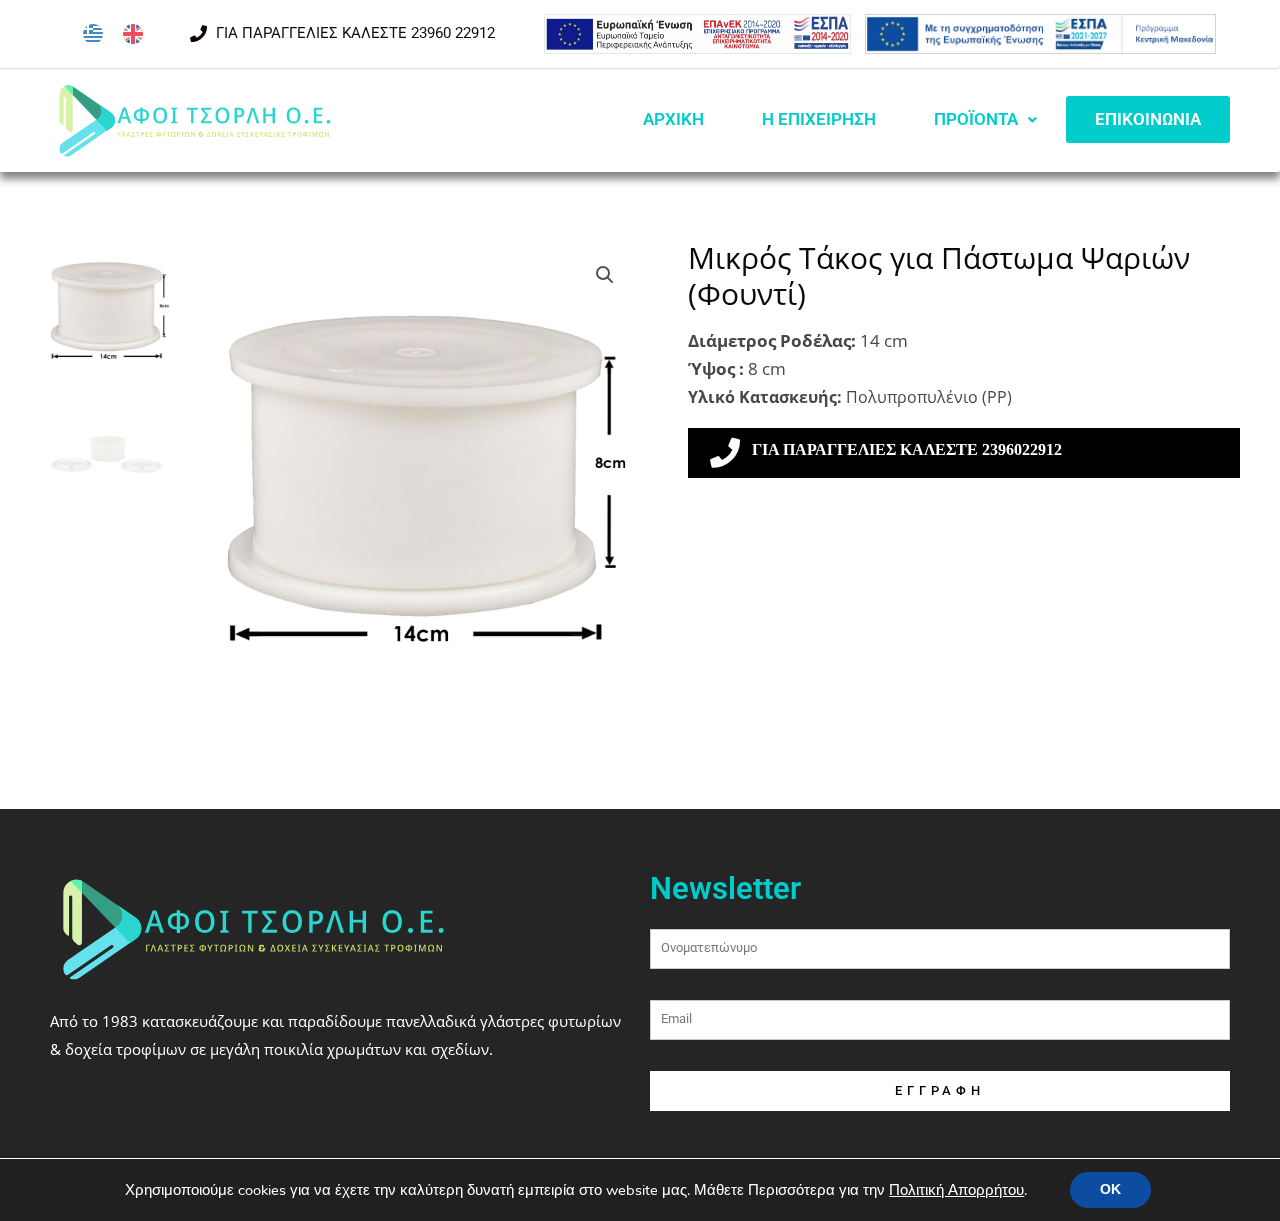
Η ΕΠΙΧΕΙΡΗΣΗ (819, 119)
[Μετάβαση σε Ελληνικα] (93, 34)
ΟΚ (1110, 1189)
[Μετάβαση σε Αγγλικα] (133, 34)
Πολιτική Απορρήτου (956, 1190)
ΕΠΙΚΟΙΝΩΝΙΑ (1148, 119)
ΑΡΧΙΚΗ (673, 119)
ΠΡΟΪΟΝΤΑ (976, 119)
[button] (605, 275)
